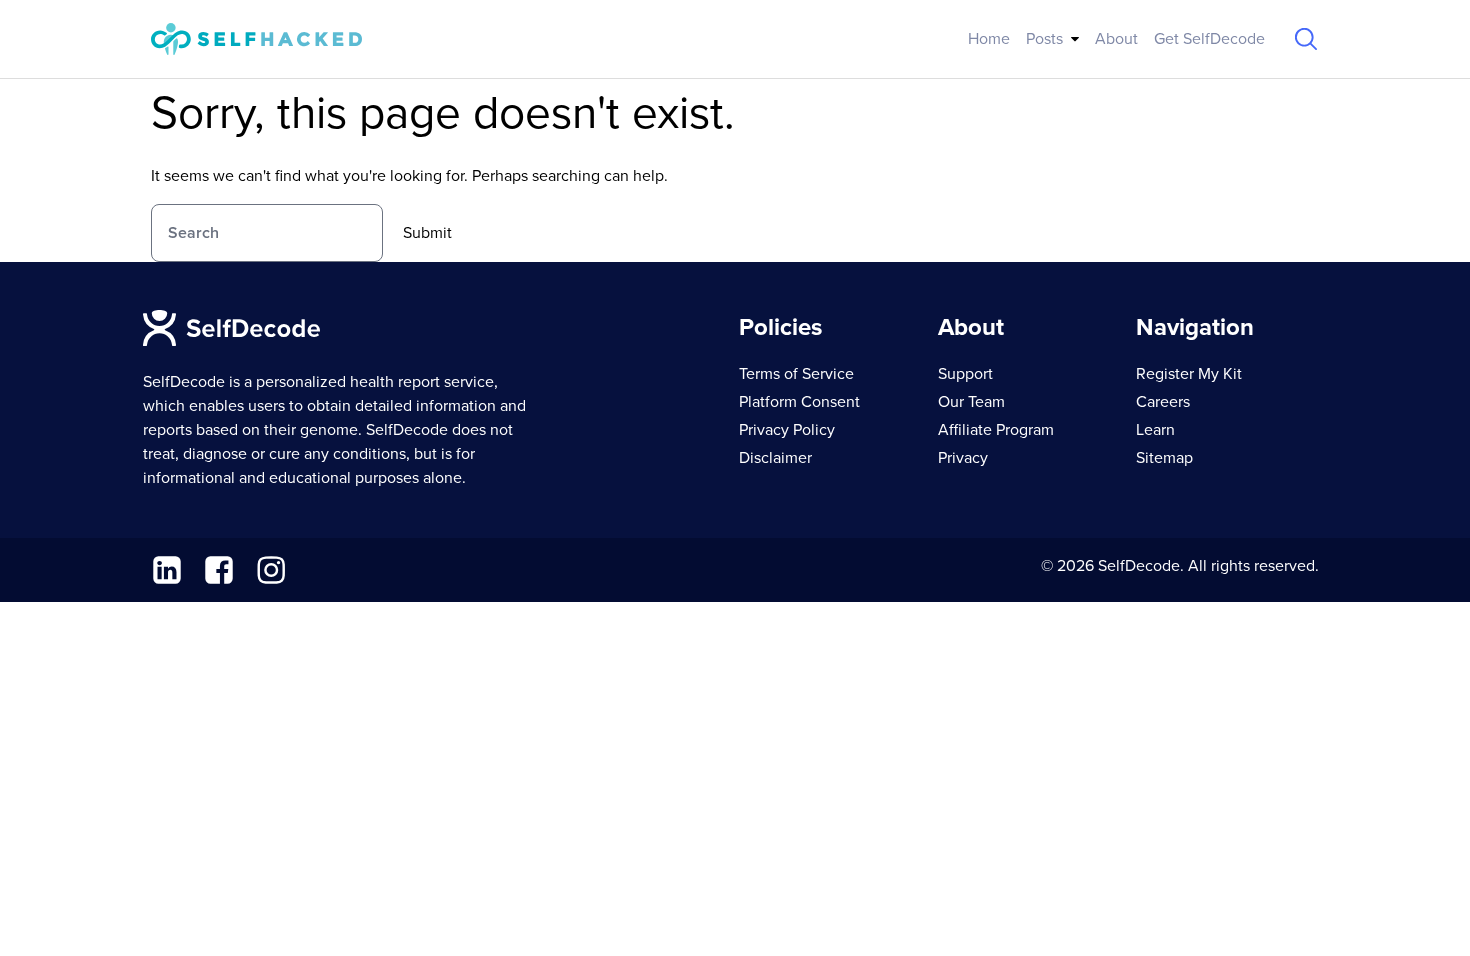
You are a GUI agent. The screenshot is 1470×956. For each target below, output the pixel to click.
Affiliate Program (996, 430)
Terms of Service (796, 374)
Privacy (963, 458)
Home (989, 39)
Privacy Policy (787, 430)
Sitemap (1164, 458)
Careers (1163, 402)
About (1116, 39)
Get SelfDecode (1209, 39)
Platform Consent (799, 402)
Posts (1044, 39)
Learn (1155, 430)
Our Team (971, 402)
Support (965, 374)
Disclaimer (775, 458)
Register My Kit (1189, 374)
